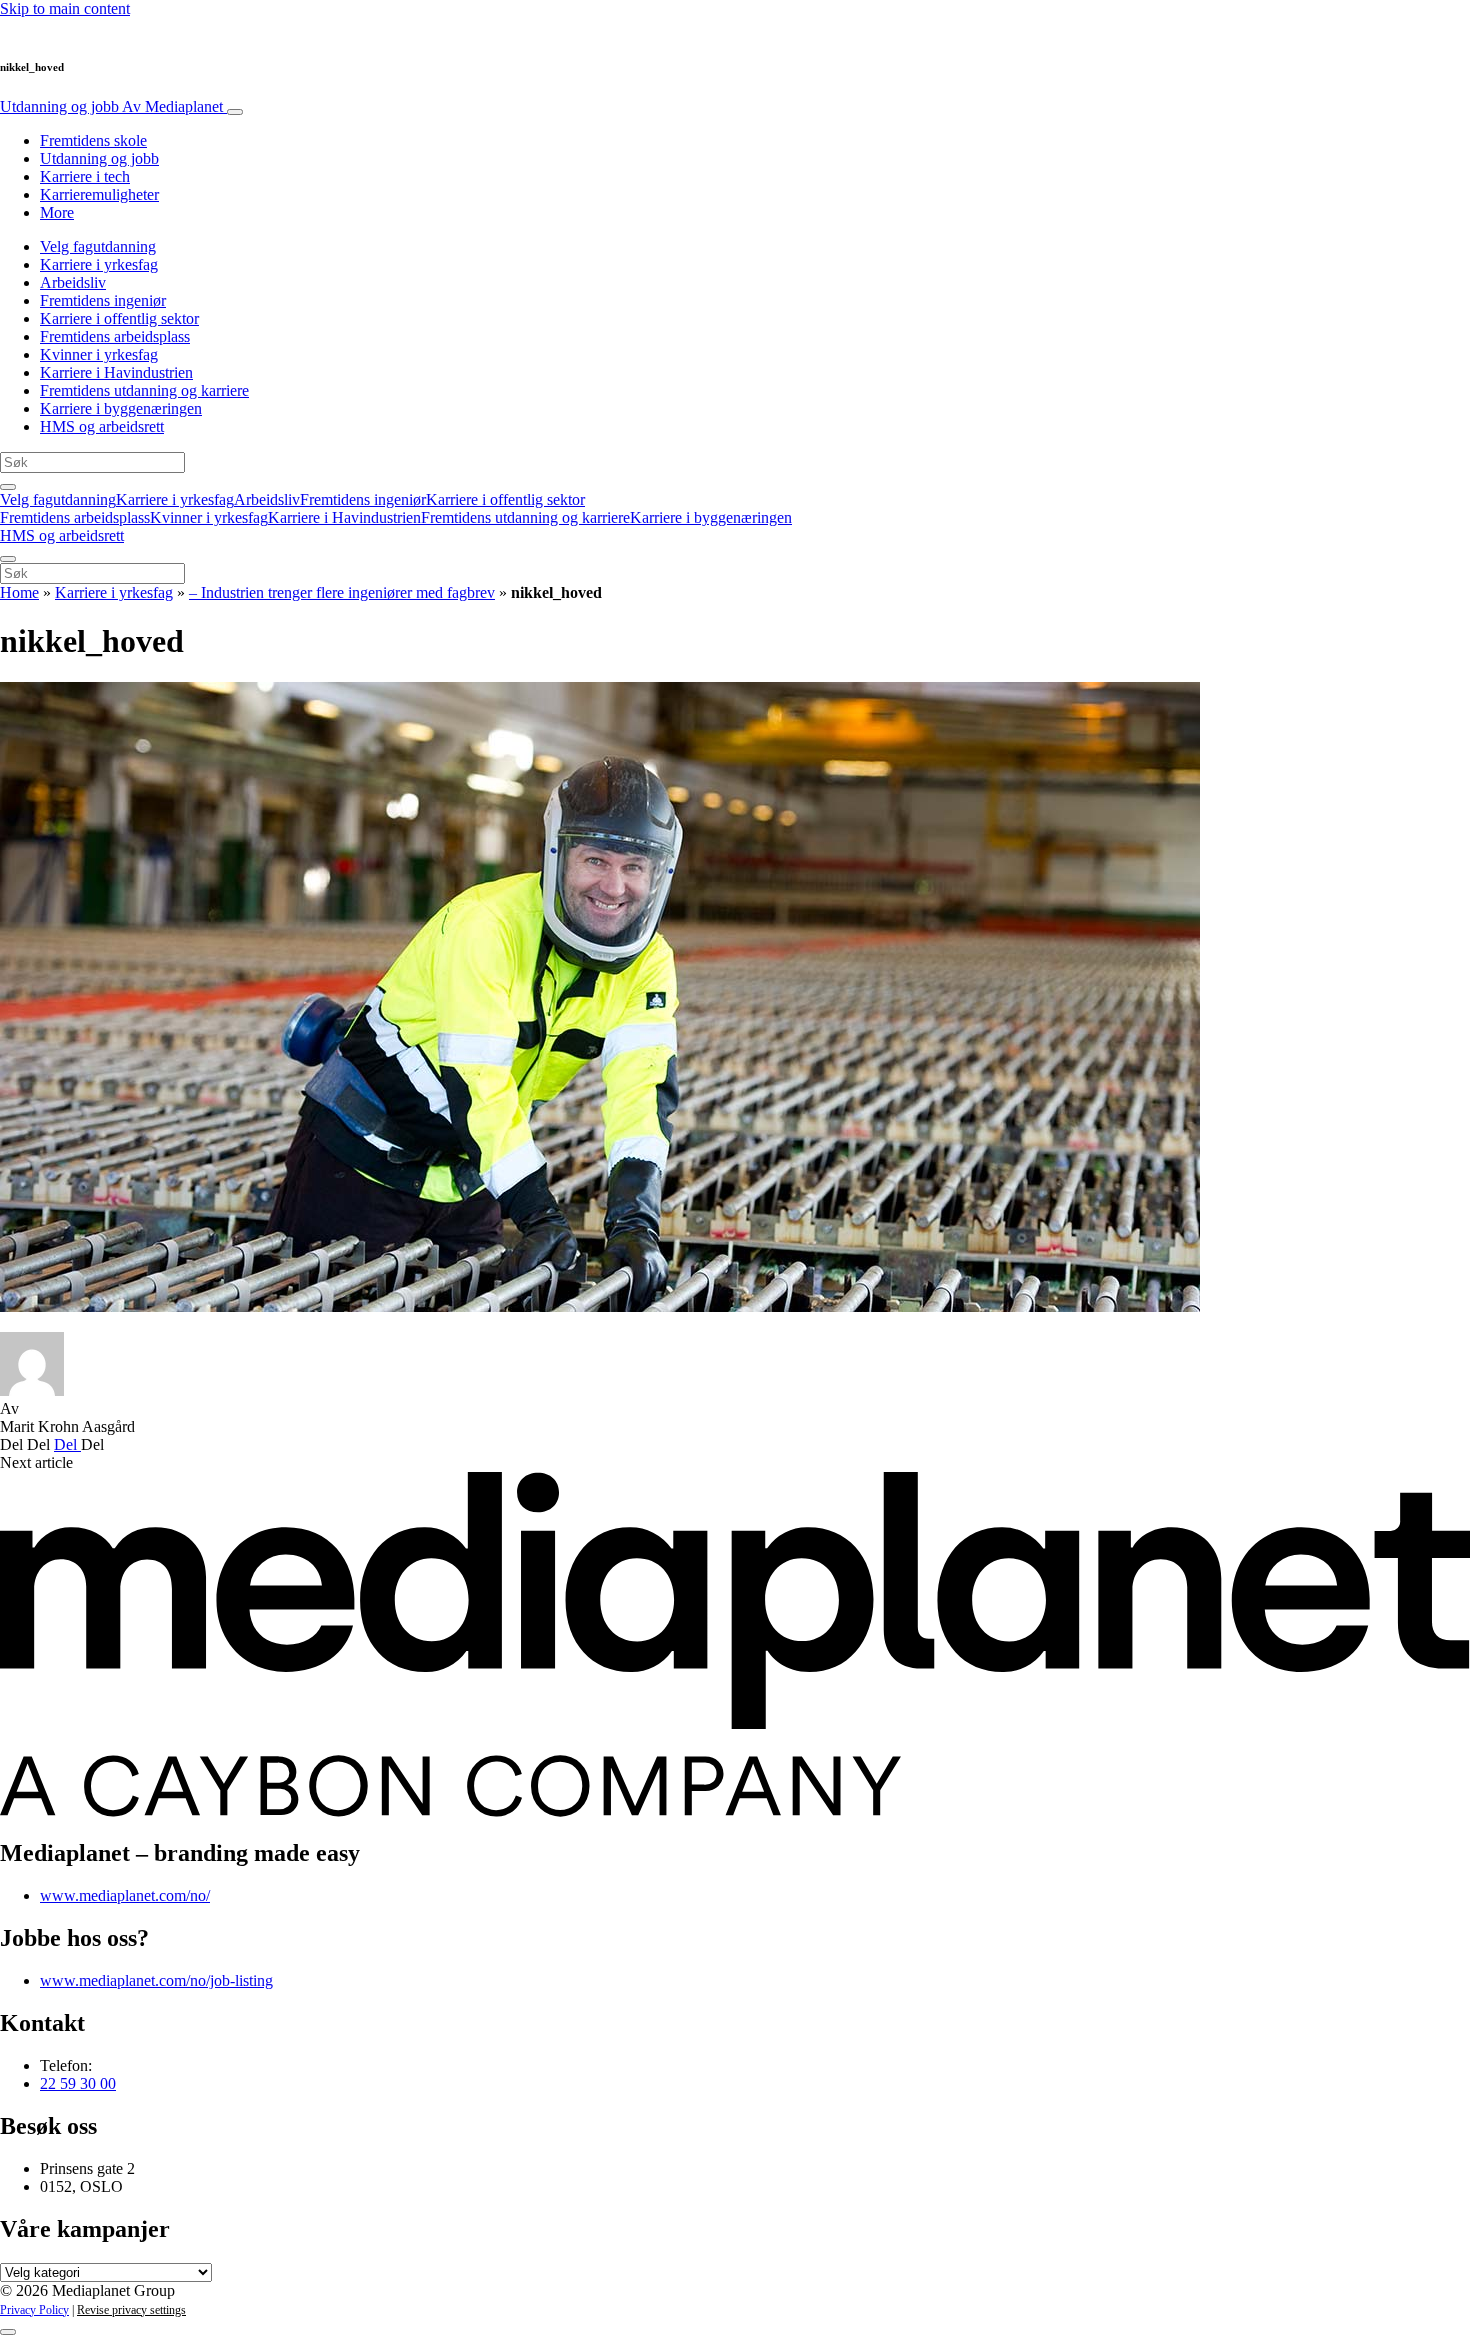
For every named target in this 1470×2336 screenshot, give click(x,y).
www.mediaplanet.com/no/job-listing (156, 1980)
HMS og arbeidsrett (102, 426)
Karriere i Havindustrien (116, 372)
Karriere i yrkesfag (99, 264)
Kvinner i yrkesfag (99, 354)
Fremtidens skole (93, 140)
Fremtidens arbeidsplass (115, 336)
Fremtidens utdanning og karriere (144, 390)
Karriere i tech (85, 176)
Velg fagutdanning (98, 246)
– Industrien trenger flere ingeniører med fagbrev (342, 592)
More (57, 212)
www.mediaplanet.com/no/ (125, 1895)
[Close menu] (8, 559)
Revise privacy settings (131, 2310)
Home (19, 592)
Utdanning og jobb (111, 106)
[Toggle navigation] (235, 112)
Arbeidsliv (73, 282)
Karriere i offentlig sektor (119, 318)
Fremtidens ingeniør (103, 300)
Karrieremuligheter (99, 194)
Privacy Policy (34, 2310)
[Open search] (8, 487)
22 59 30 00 (78, 2083)
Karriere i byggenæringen (121, 408)
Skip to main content (65, 8)
